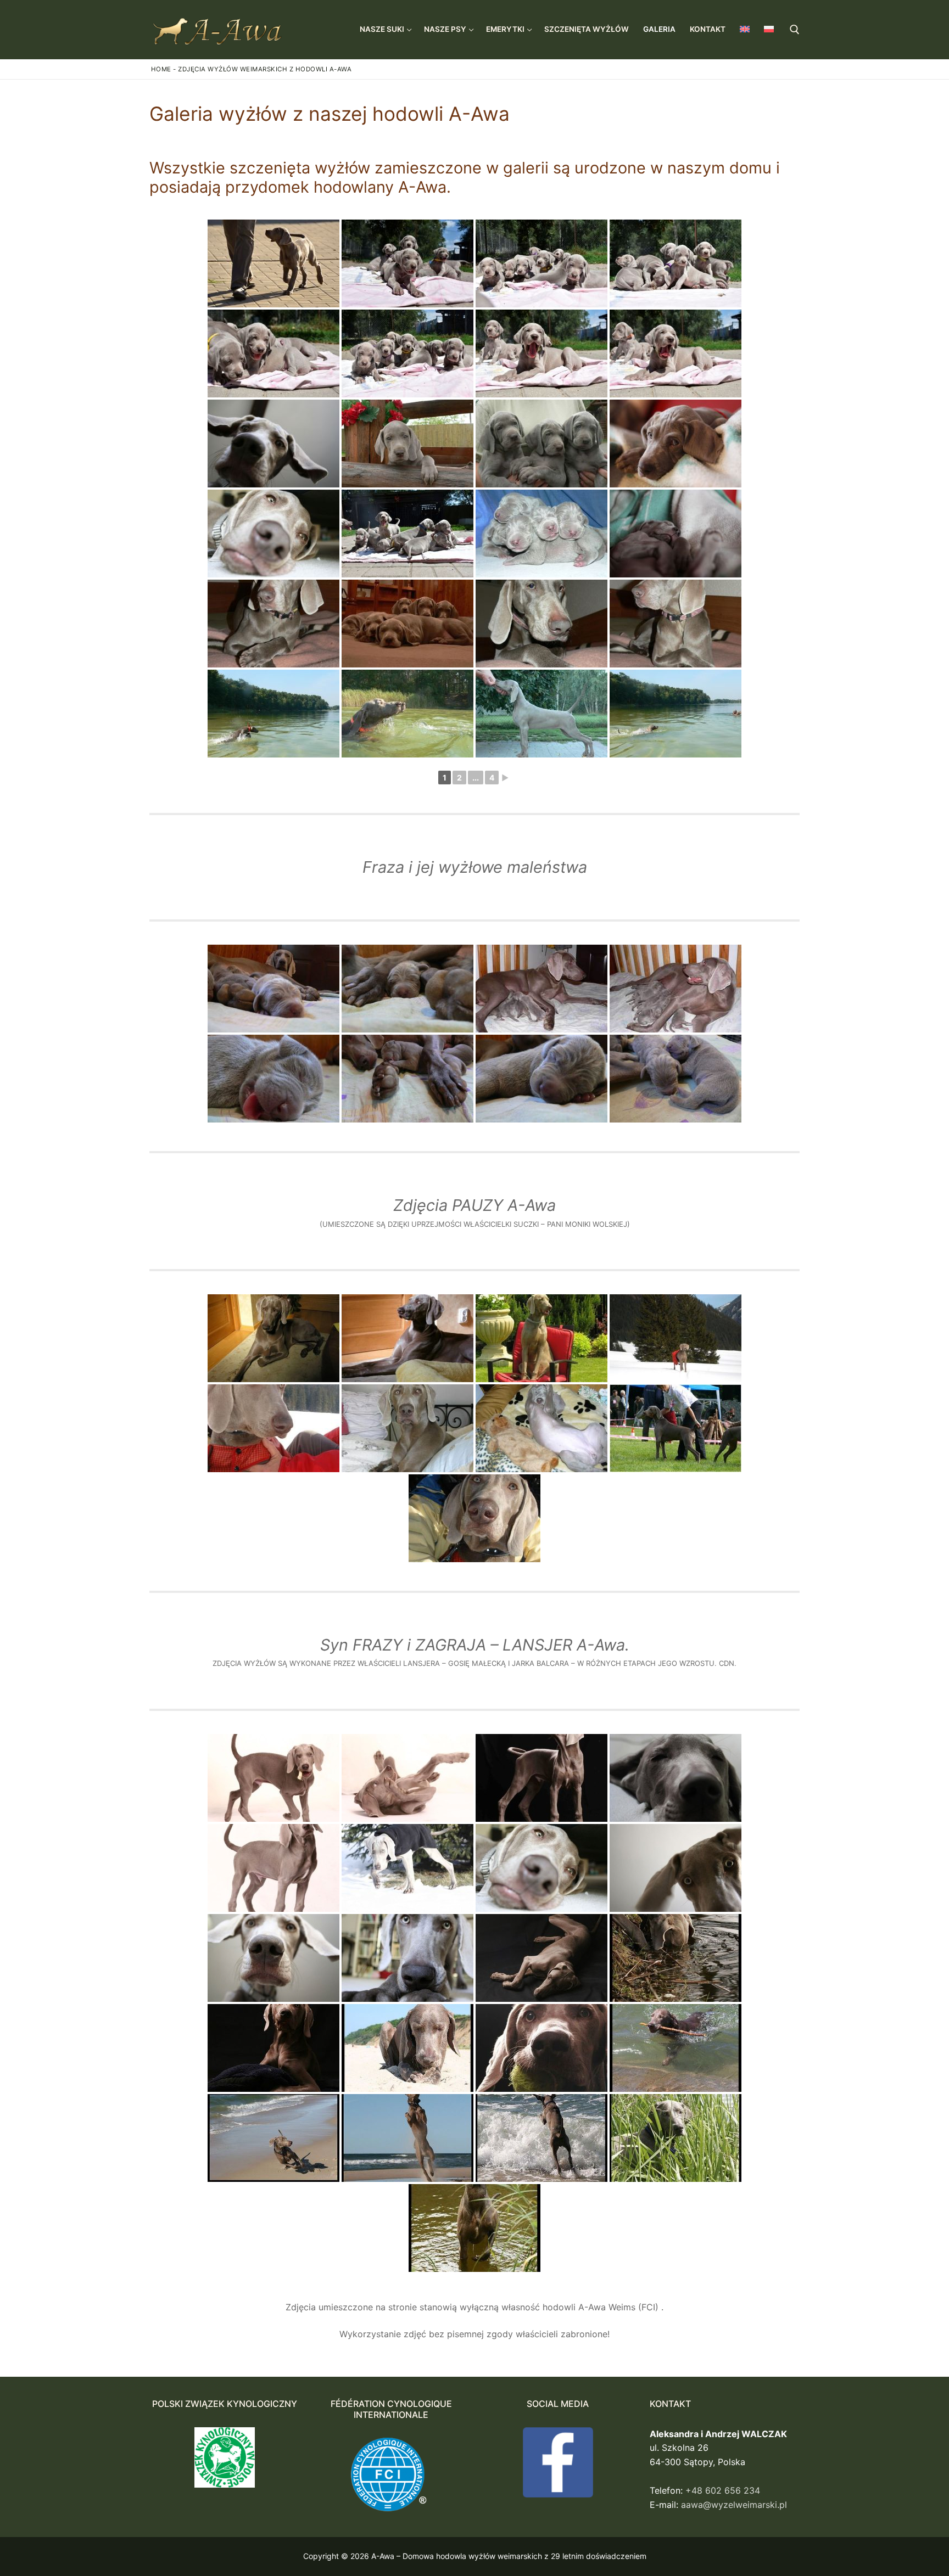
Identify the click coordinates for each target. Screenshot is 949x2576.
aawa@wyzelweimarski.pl (734, 2505)
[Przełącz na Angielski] (745, 29)
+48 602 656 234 (723, 2490)
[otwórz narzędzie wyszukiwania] (795, 30)
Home (161, 69)
